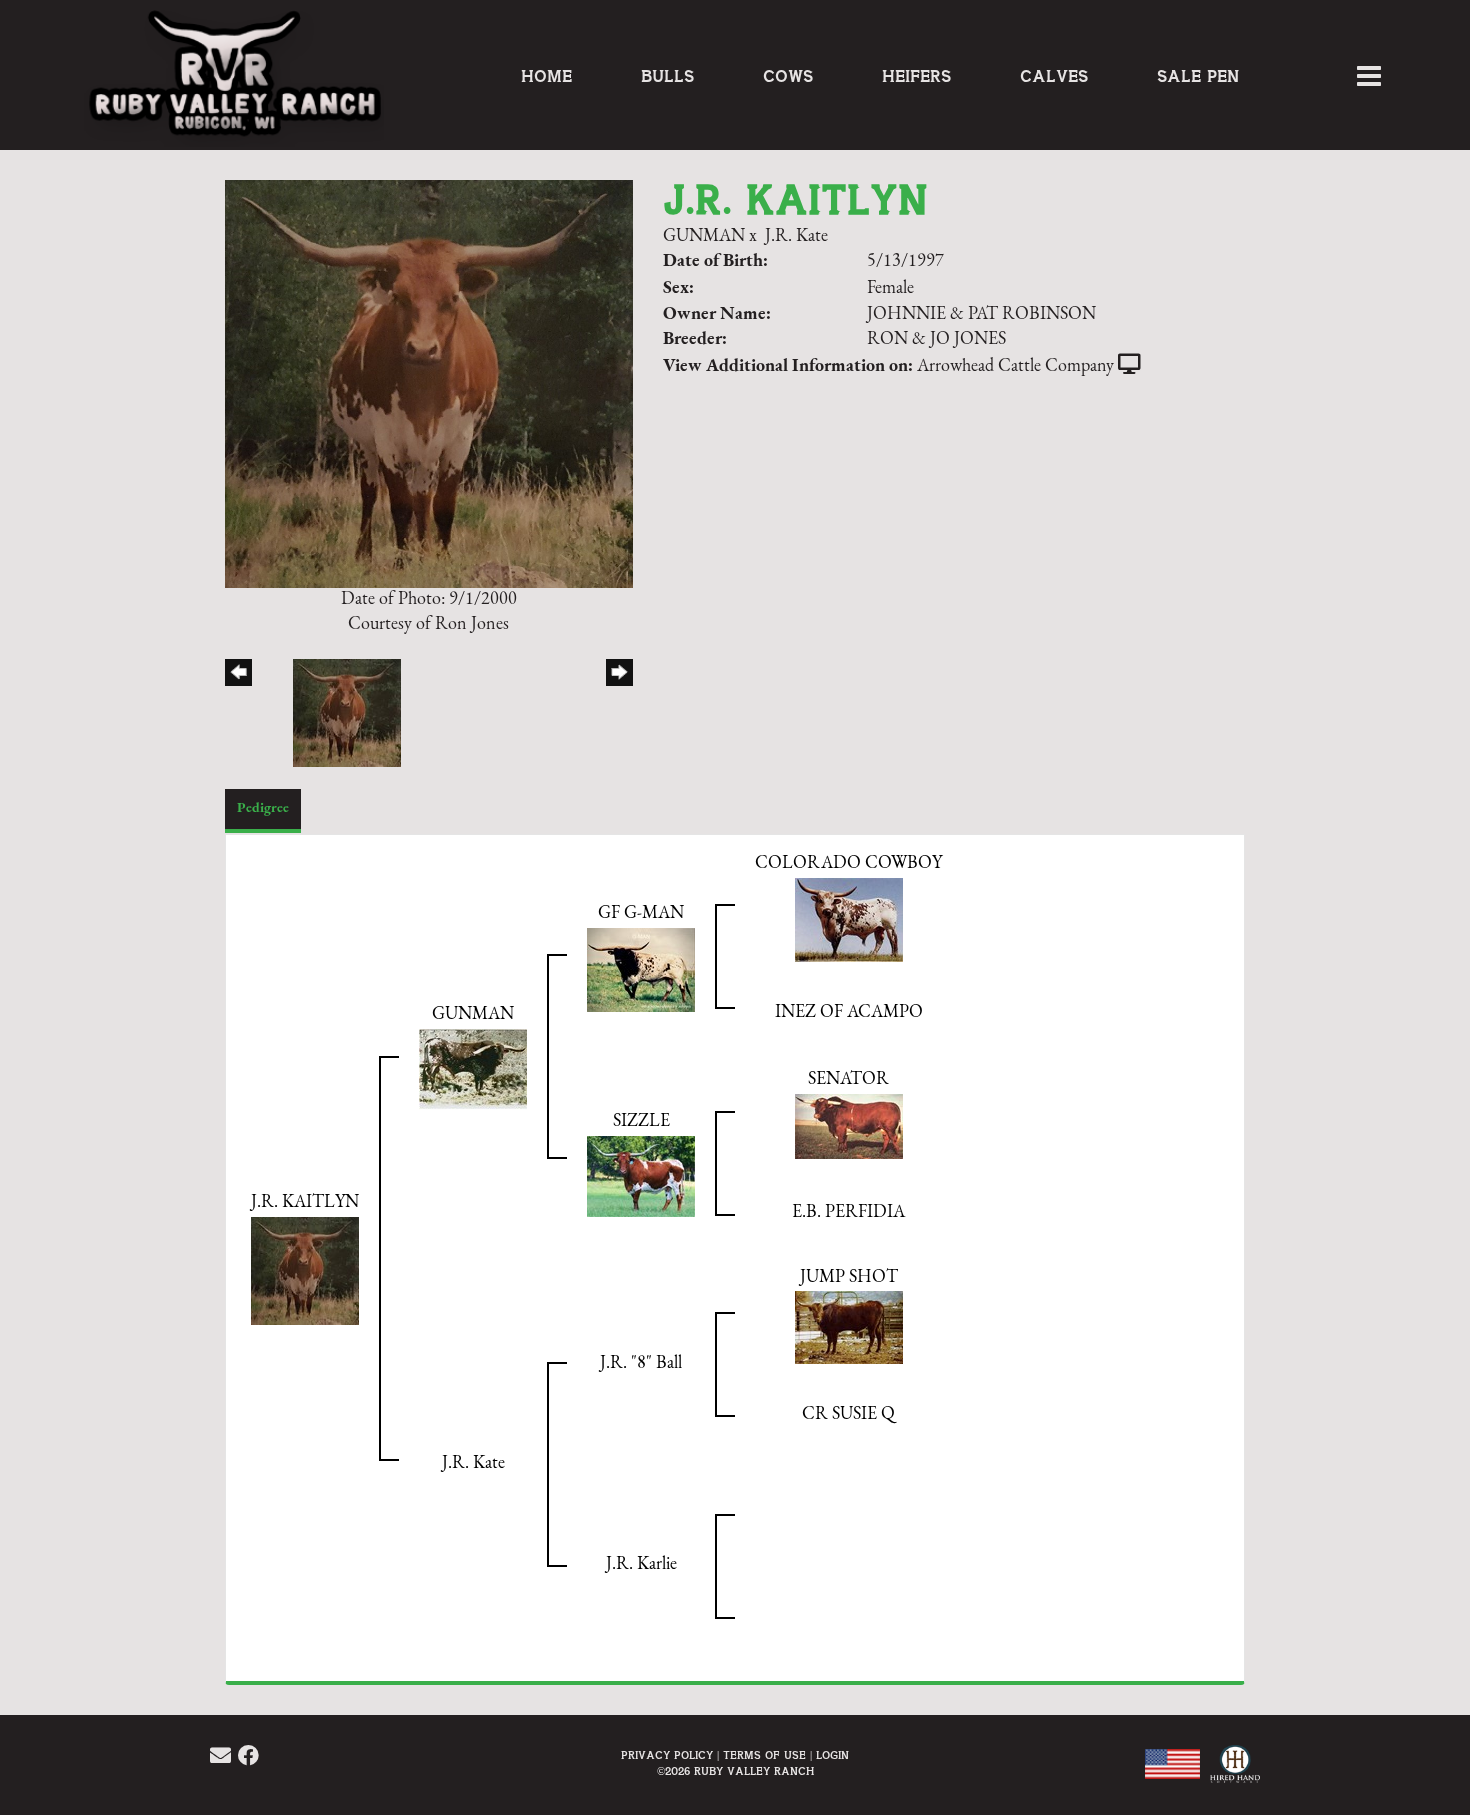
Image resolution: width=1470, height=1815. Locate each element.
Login (832, 1755)
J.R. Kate (796, 237)
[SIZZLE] (641, 1176)
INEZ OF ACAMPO (849, 1013)
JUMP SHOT (849, 1278)
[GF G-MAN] (641, 969)
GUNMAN (704, 237)
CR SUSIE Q (848, 1415)
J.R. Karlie (641, 1565)
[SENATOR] (849, 1126)
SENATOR (848, 1080)
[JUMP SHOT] (849, 1327)
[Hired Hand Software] (1232, 1775)
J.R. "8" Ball (641, 1364)
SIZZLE (641, 1122)
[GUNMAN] (473, 1069)
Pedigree (263, 808)
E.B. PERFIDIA (848, 1213)
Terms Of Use (764, 1755)
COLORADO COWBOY (848, 864)
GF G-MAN (641, 914)
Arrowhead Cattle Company (1015, 367)
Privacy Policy (667, 1755)
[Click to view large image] (429, 383)
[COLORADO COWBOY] (849, 919)
